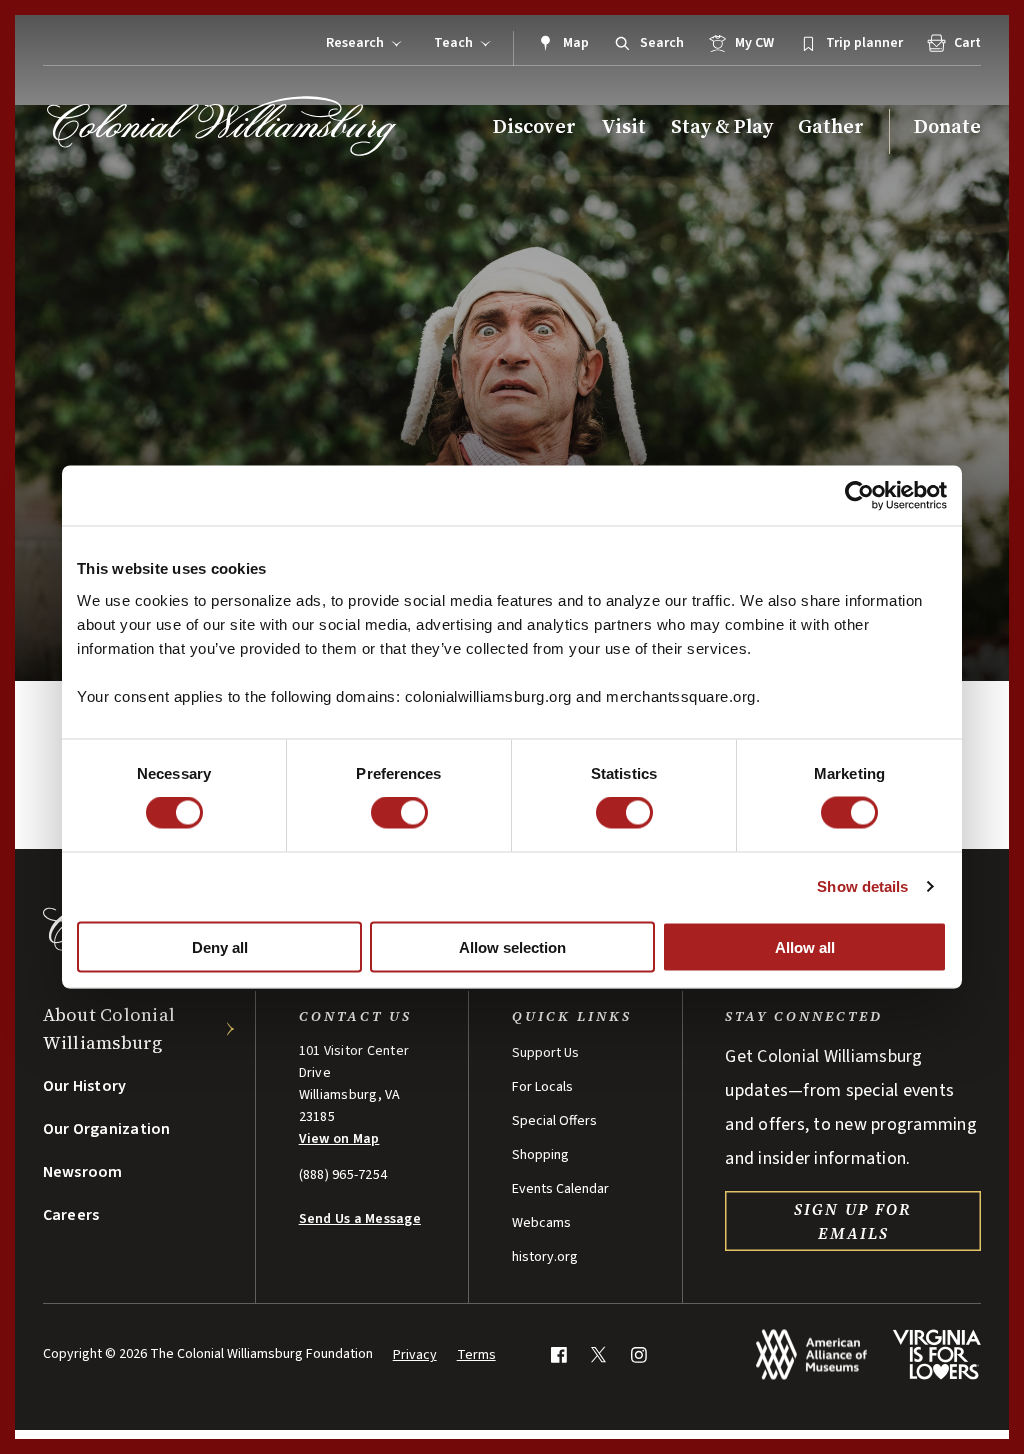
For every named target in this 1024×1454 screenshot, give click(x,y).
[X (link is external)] (598, 1354)
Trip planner (864, 43)
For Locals (542, 1087)
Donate (947, 126)
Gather (831, 126)
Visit (623, 126)
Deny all (220, 946)
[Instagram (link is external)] (638, 1354)
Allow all (805, 946)
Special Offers (554, 1121)
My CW (754, 43)
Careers (71, 1215)
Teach (453, 43)
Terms (476, 1355)
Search (662, 43)
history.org (545, 1257)
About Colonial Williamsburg (109, 1028)
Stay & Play (722, 126)
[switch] (399, 813)
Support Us (545, 1053)
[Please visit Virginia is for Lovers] (936, 1354)
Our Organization (107, 1129)
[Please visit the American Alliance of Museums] (811, 1354)
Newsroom (83, 1172)
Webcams (541, 1223)
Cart (967, 43)
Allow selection (512, 946)
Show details (862, 886)
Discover (534, 126)
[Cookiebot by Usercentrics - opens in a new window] (859, 496)
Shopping (540, 1155)
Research (355, 43)
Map (576, 43)
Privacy (415, 1355)
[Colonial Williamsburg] (222, 126)
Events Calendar (560, 1189)
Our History (85, 1086)
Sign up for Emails (853, 1221)
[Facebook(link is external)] (558, 1354)
